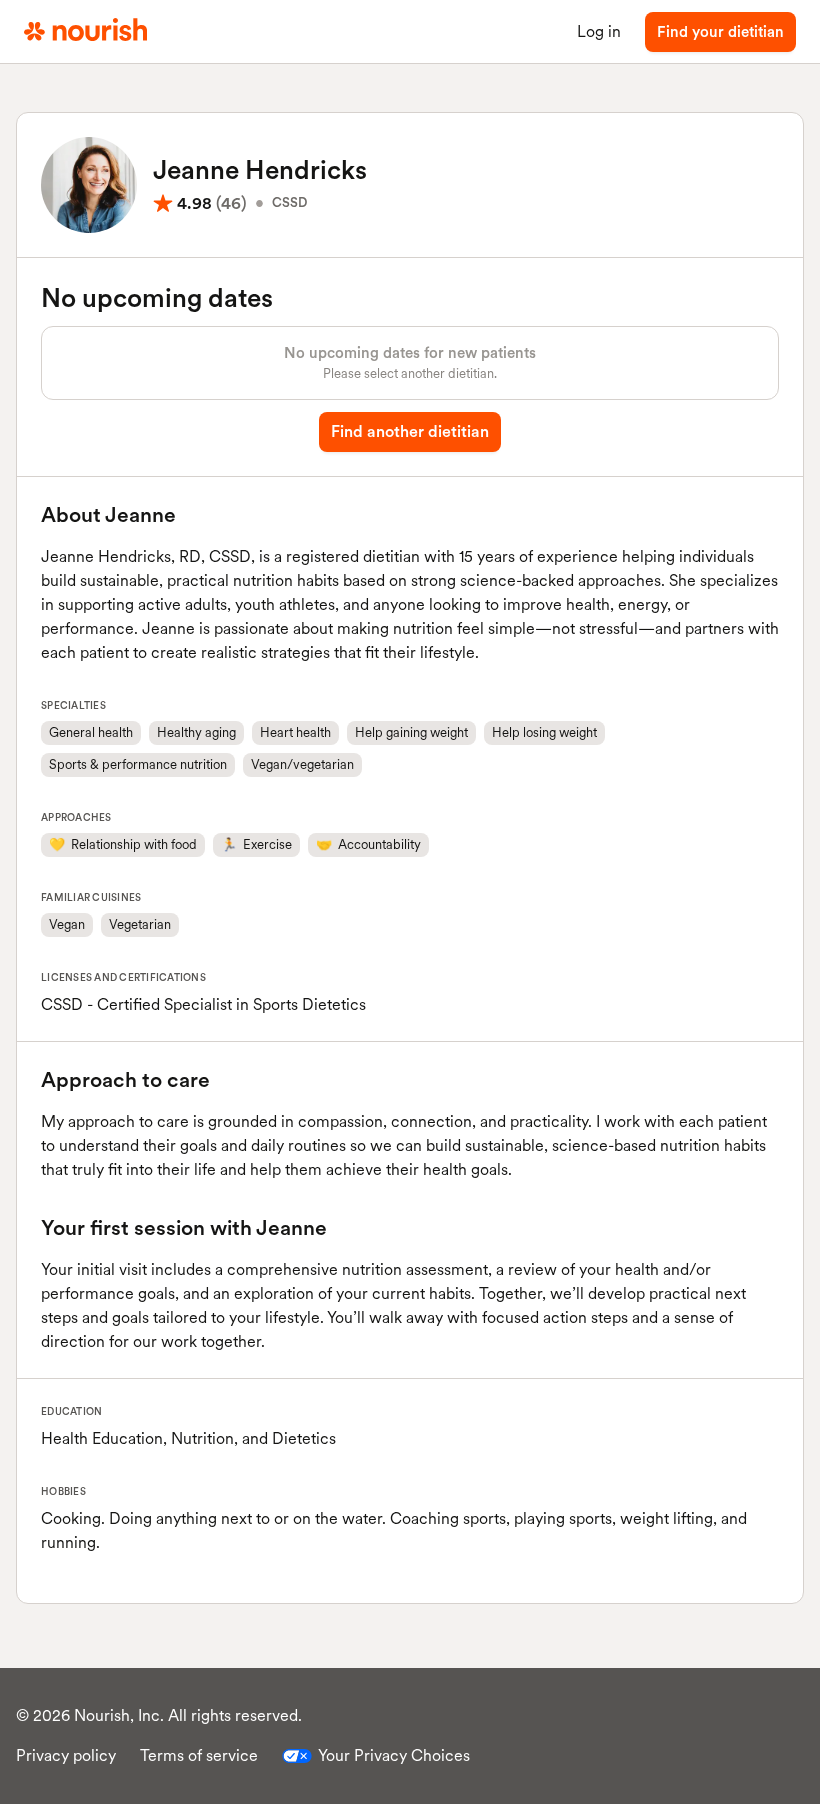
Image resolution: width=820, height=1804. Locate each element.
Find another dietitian (410, 431)
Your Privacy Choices (394, 1755)
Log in (599, 31)
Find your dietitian (720, 32)
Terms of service (199, 1755)
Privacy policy (66, 1755)
